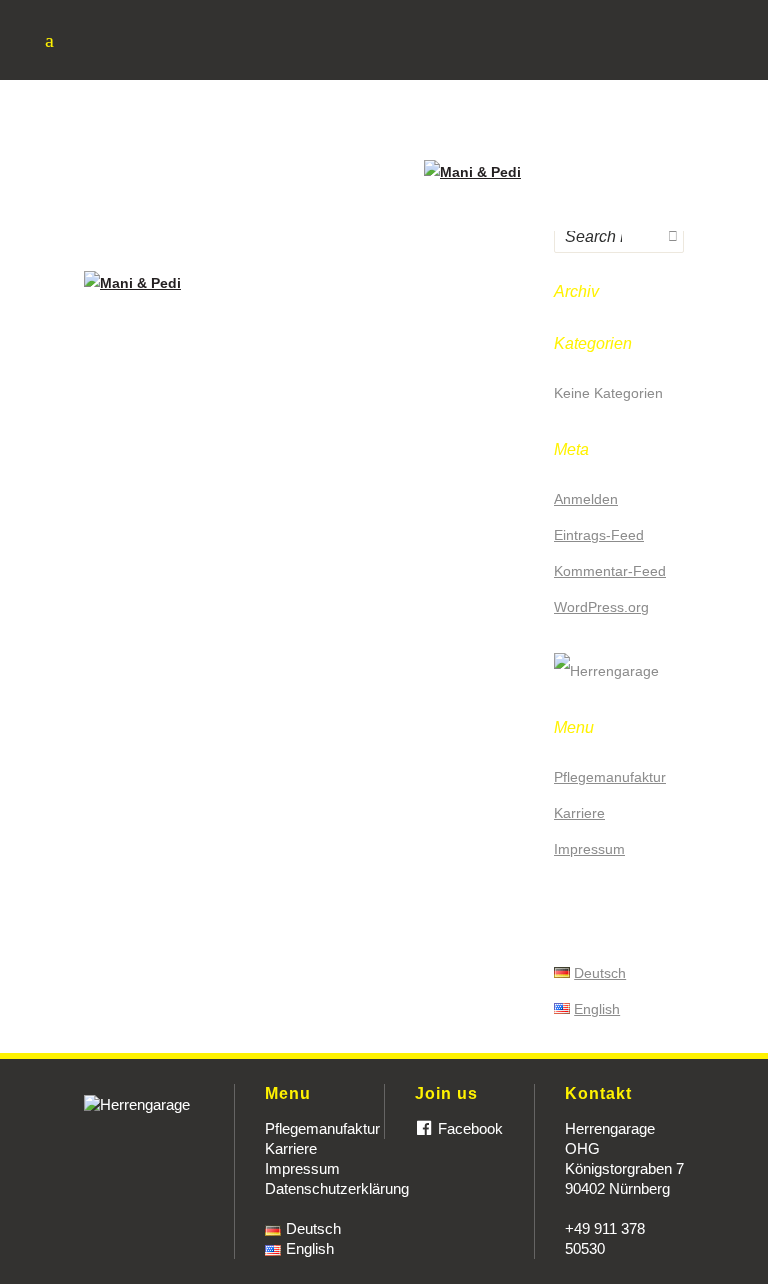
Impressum (302, 1168)
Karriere (291, 1148)
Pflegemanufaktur (322, 1128)
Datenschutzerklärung (337, 1188)
